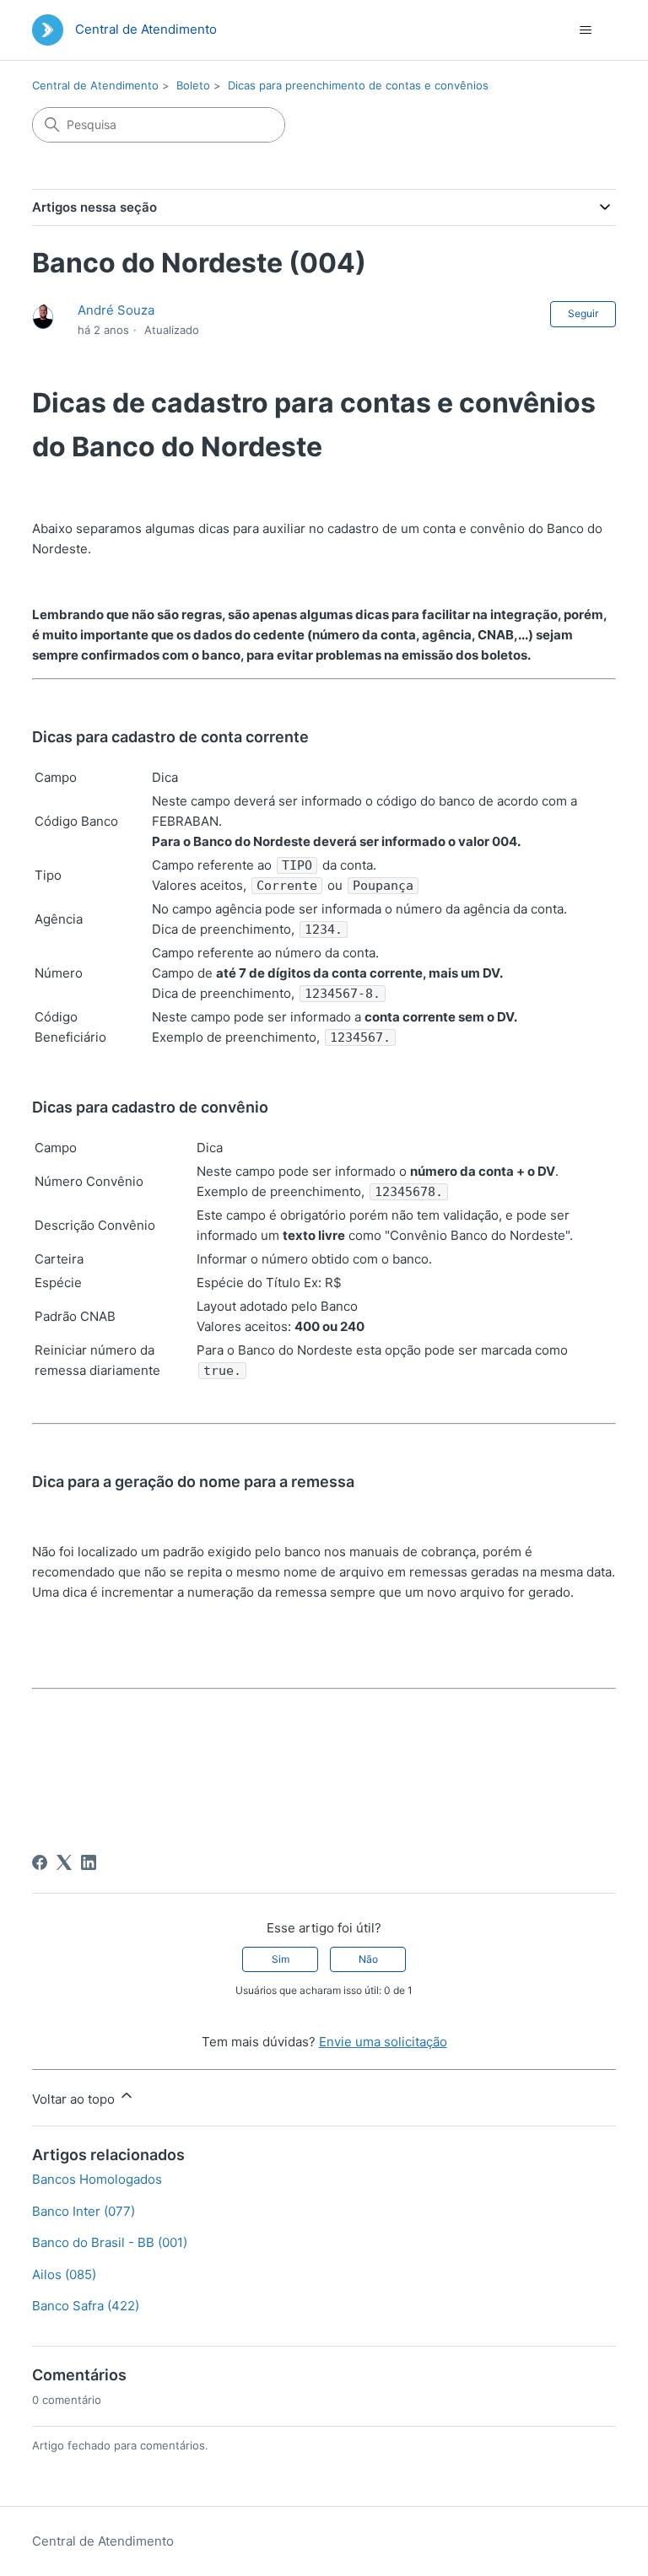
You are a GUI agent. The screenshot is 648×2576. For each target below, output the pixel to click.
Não (368, 1959)
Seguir (583, 313)
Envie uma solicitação (383, 2042)
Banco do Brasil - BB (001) (110, 2242)
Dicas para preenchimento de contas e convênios (358, 85)
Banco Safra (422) (86, 2306)
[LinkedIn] (89, 1862)
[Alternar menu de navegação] (586, 30)
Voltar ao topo (75, 2099)
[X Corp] (64, 1862)
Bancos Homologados (97, 2179)
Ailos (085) (64, 2274)
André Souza (116, 310)
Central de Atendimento (95, 85)
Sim (281, 1959)
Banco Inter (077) (84, 2211)
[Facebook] (40, 1862)
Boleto (193, 85)
